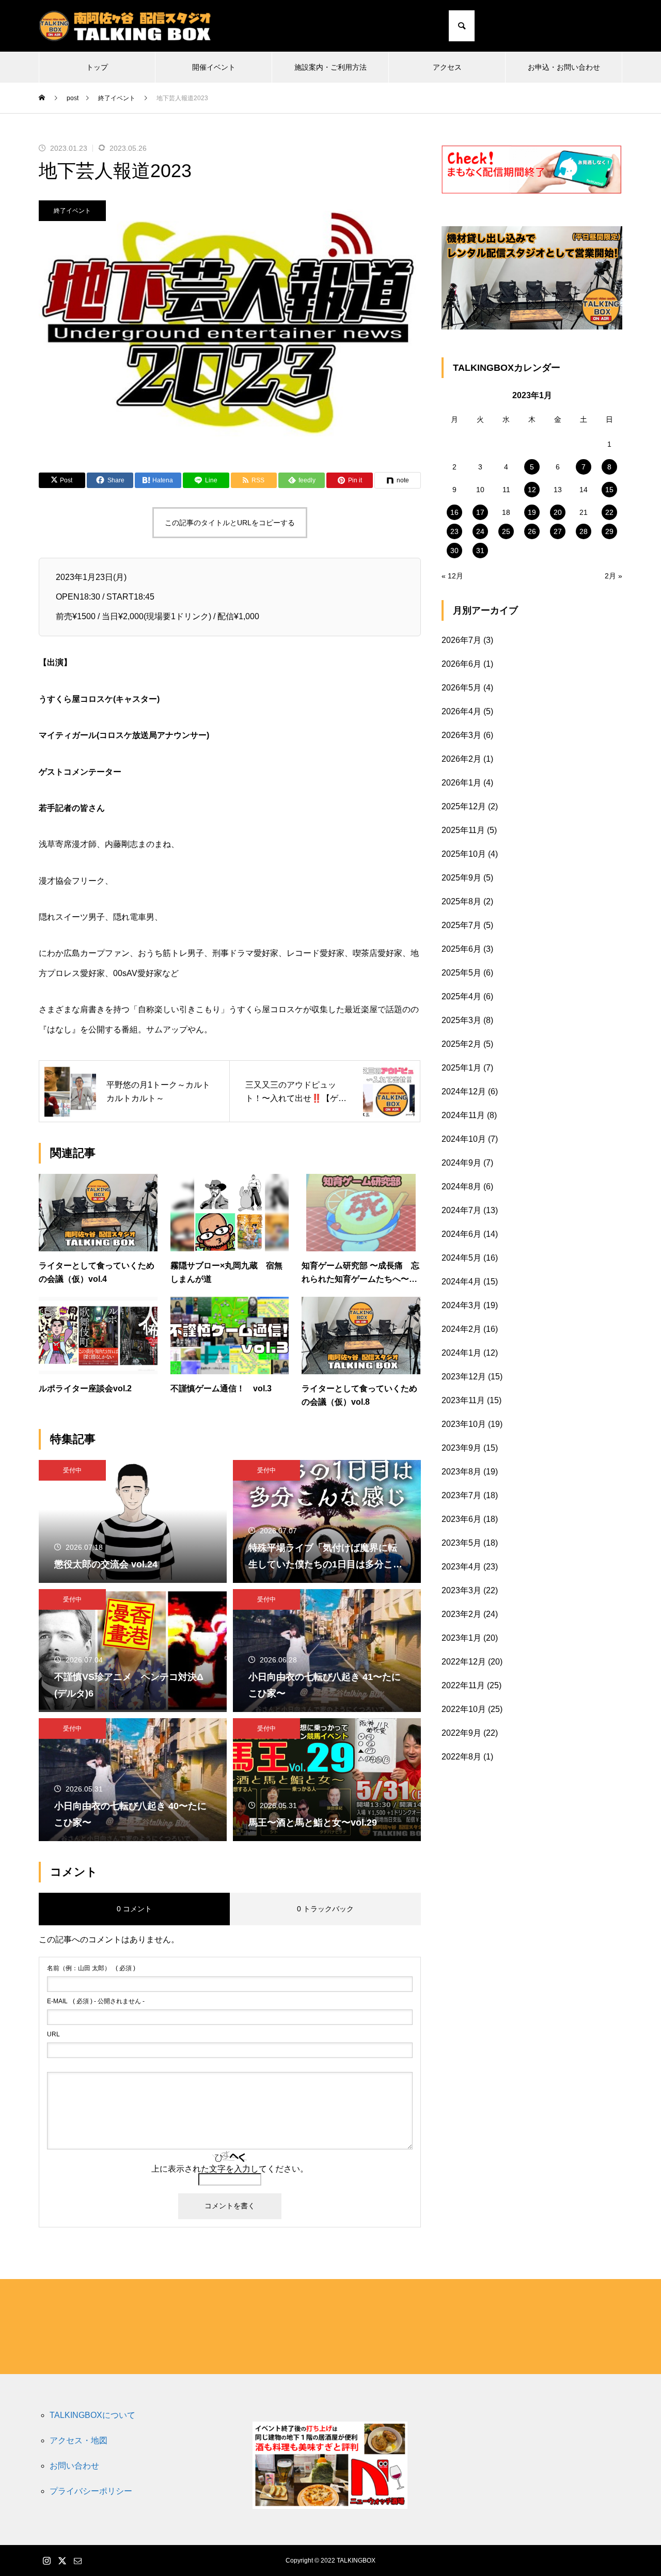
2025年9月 (461, 878)
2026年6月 (461, 664)
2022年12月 (464, 1662)
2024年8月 (461, 1187)
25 (506, 531)
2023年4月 (461, 1567)
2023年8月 (461, 1472)
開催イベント (214, 67)
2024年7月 (461, 1210)
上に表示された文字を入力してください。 (230, 2169)
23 (454, 531)
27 (558, 531)
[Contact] (615, 26)
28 (584, 531)
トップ (97, 67)
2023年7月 (461, 1495)
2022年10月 (464, 1709)
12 (532, 490)
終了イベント (72, 211)
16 (454, 512)
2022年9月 (461, 1733)
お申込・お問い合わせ (564, 67)
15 (609, 490)
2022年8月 (461, 1757)
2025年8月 (461, 901)
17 (480, 512)
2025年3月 (461, 1020)
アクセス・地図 (78, 2440)
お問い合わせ (74, 2466)
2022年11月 (463, 1685)
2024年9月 (461, 1163)
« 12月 (452, 576)
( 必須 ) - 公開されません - (96, 2001)
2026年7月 (461, 640)
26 (532, 531)
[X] (602, 26)
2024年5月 (461, 1258)
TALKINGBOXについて (92, 2415)
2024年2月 (461, 1329)
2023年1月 (461, 1638)
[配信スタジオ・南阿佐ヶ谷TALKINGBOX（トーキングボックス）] (125, 26)
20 (558, 512)
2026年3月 (461, 735)
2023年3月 (461, 1590)
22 (609, 512)
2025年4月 (461, 996)
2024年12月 (464, 1091)
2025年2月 (461, 1044)
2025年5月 (461, 973)
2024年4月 (461, 1282)
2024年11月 (463, 1115)
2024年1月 (461, 1353)
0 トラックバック (325, 1909)
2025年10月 (464, 854)
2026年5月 (461, 688)
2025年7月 (461, 925)
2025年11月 (463, 830)
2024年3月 (461, 1305)
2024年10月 (464, 1139)
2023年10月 (464, 1424)
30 (454, 551)
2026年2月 (461, 759)
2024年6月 (461, 1234)
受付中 (72, 1470)
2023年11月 (463, 1400)
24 (480, 531)
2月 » (613, 576)
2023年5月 (461, 1543)
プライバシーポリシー (91, 2491)
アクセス (447, 67)
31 (480, 551)
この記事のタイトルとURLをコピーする (230, 523)
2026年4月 (461, 711)
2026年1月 (461, 783)
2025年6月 (461, 949)
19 (532, 512)
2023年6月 (461, 1519)
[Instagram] (589, 26)
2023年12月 (464, 1377)
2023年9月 (461, 1448)
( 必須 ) (91, 1968)
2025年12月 (464, 806)
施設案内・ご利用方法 (330, 67)
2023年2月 (461, 1614)
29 (609, 531)
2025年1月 (461, 1068)
